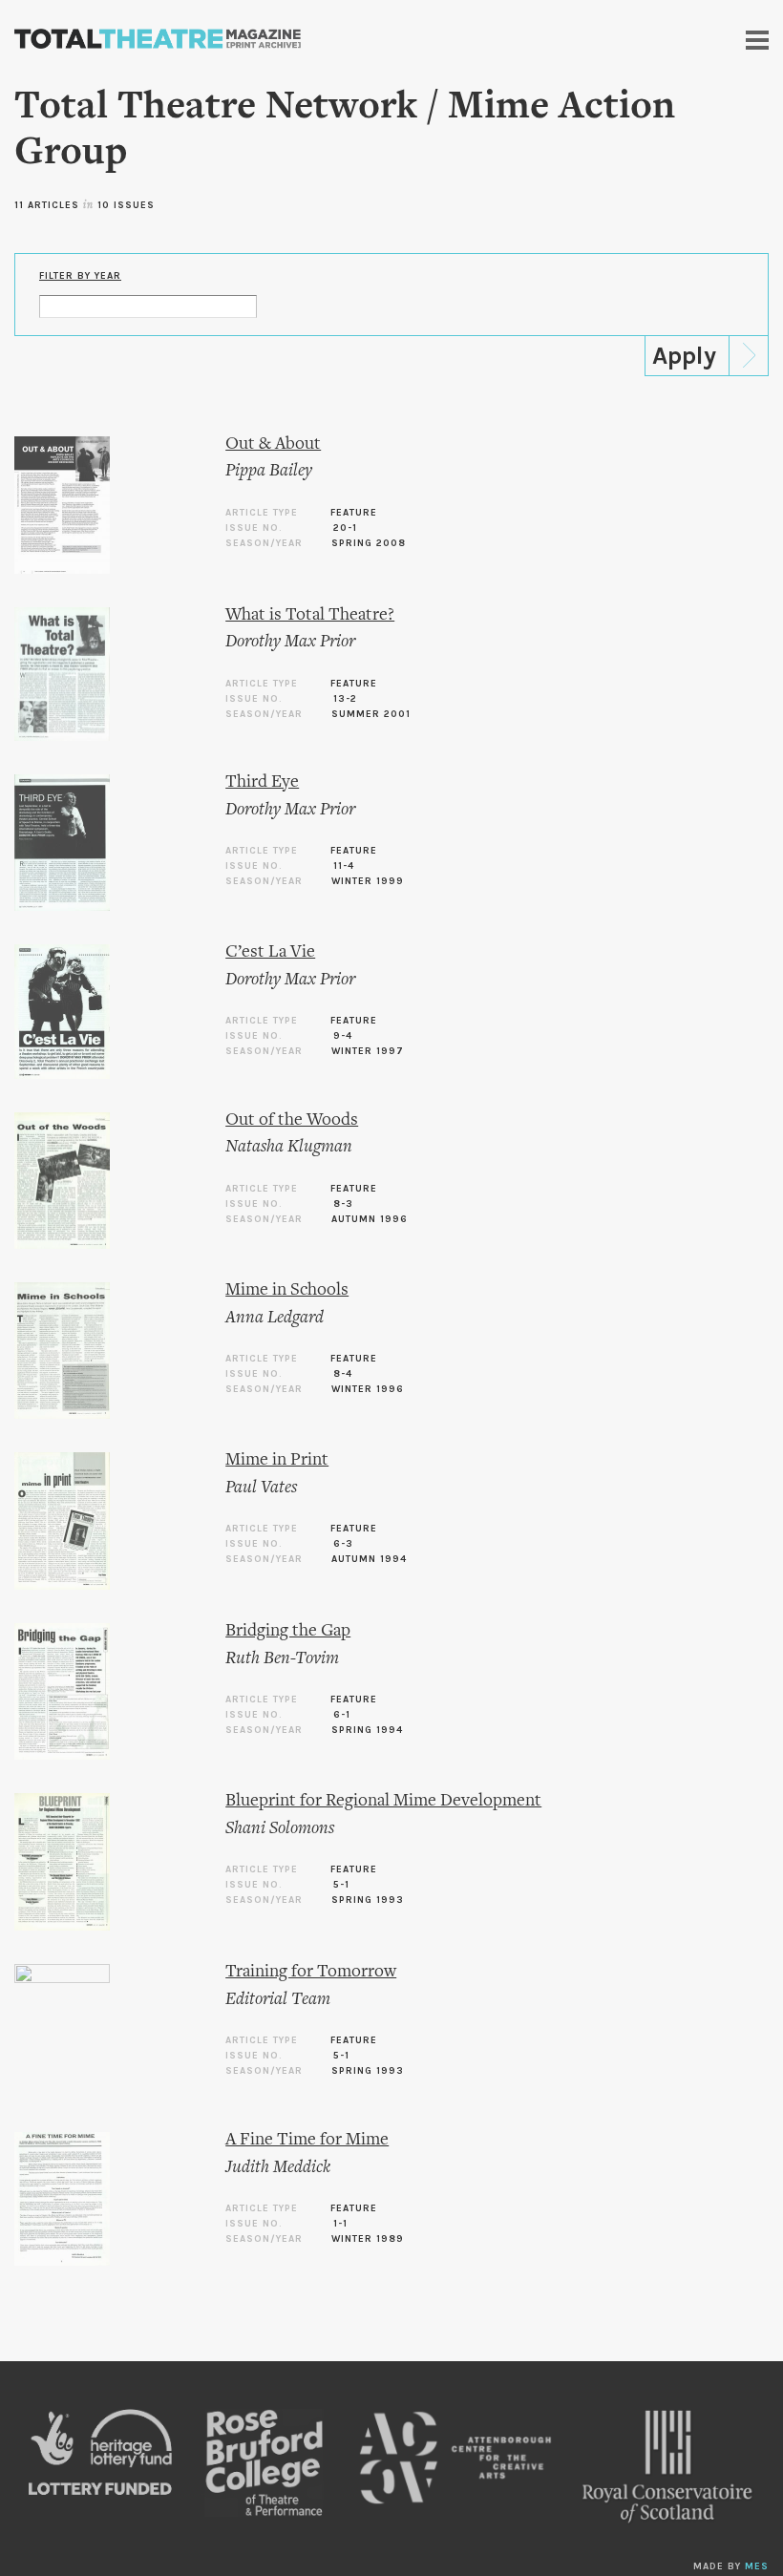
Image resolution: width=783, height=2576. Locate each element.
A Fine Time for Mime (307, 2140)
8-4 (343, 1374)
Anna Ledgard (275, 1318)
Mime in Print (277, 1460)
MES (757, 2566)
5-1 (341, 1885)
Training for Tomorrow (311, 1972)
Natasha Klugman (289, 1147)
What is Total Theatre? (310, 615)
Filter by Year (80, 276)
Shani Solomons (280, 1829)
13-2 (345, 699)
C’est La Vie (270, 952)
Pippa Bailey (269, 471)
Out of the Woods (292, 1120)
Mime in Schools (287, 1290)
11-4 (344, 866)
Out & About (273, 444)
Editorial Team (278, 2000)
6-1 (342, 1715)
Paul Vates (261, 1488)
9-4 (343, 1036)
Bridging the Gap (288, 1631)
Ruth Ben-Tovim (282, 1659)
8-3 (343, 1204)
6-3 (343, 1544)
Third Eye (262, 782)
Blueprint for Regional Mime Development (383, 1801)
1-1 (340, 2224)
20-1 (345, 528)
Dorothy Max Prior (290, 642)
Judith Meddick (278, 2168)
